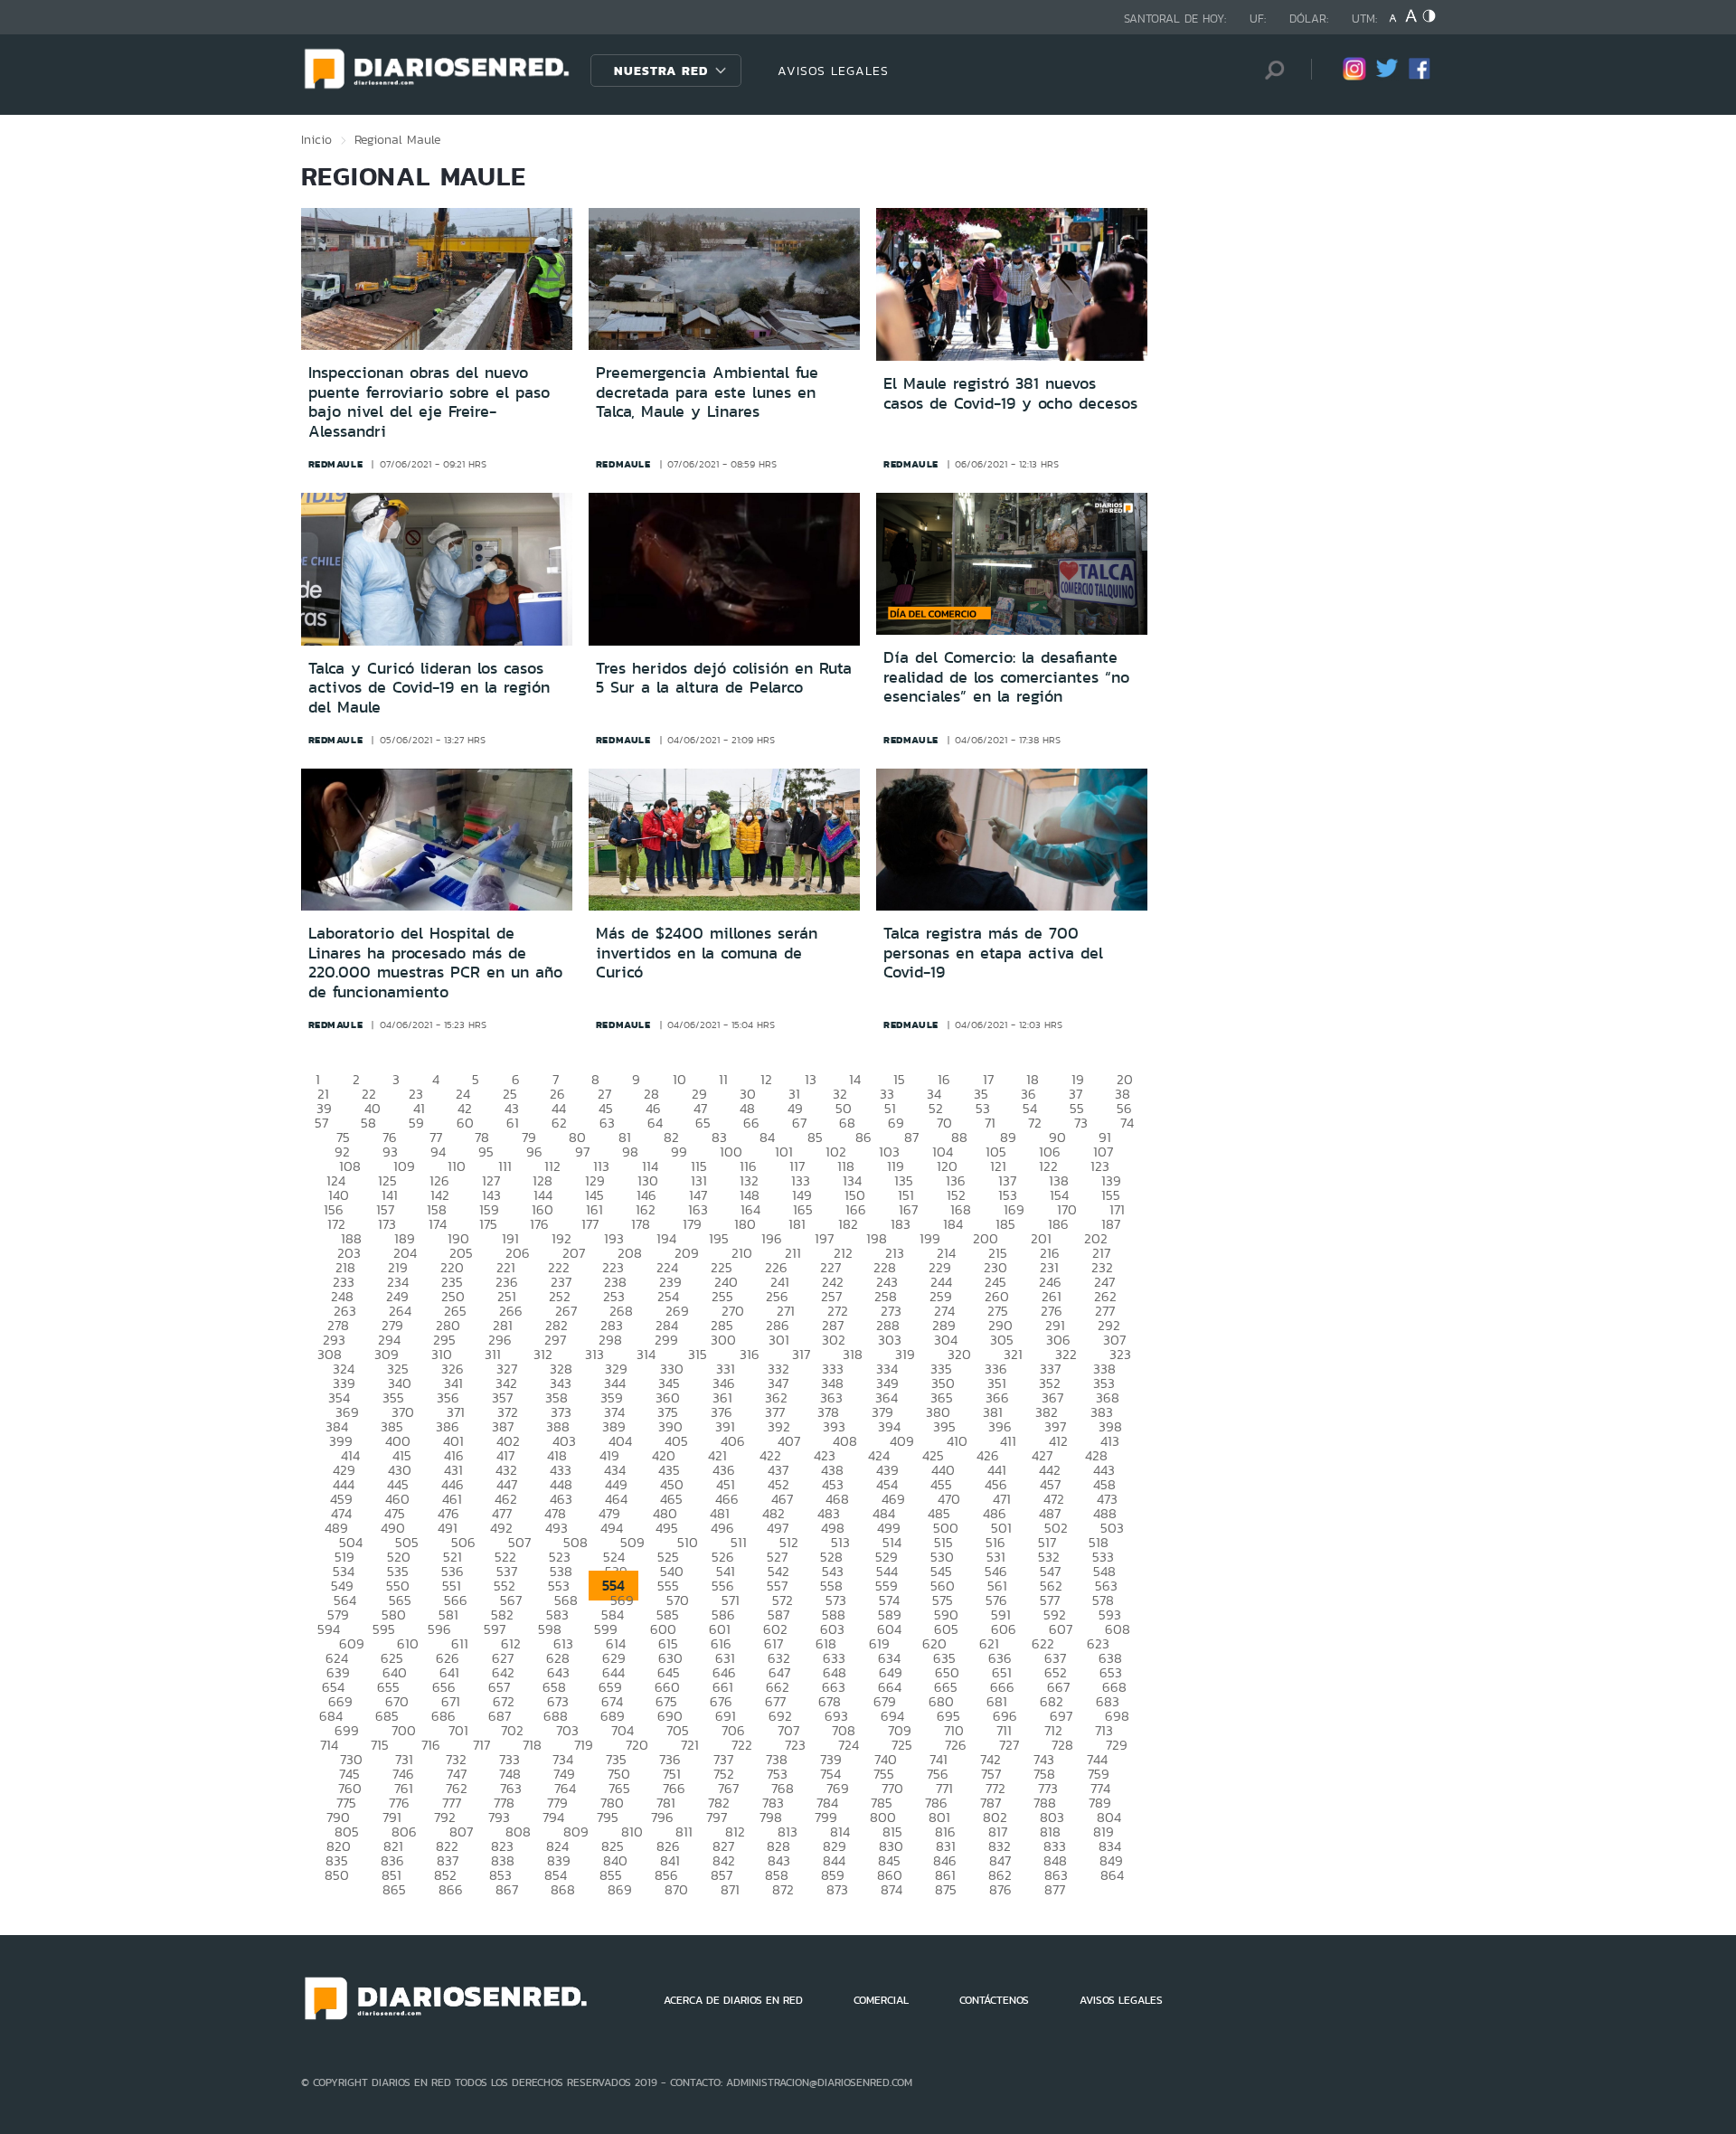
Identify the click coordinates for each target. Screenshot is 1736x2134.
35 (981, 1094)
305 (1002, 1340)
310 (442, 1354)
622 (1043, 1643)
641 (449, 1672)
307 (1114, 1340)
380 (938, 1412)
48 (747, 1108)
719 (584, 1745)
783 (773, 1803)
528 (831, 1557)
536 (453, 1571)
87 (911, 1137)
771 (944, 1788)
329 (616, 1369)
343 (561, 1383)
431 (453, 1470)
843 (779, 1860)
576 (996, 1600)
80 (577, 1137)
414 (350, 1455)
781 (666, 1803)
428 (1096, 1455)
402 (508, 1441)
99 (679, 1152)
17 (988, 1079)
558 (831, 1586)
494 (612, 1528)
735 (616, 1759)
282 (557, 1325)
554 (613, 1586)
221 (506, 1267)
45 (606, 1108)
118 (846, 1166)
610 (408, 1643)
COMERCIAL (881, 2000)
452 (778, 1484)
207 (574, 1253)
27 (604, 1094)
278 (338, 1325)
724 (849, 1745)
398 (1110, 1426)
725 (902, 1745)
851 (392, 1875)
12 (766, 1079)
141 (390, 1195)
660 (667, 1687)
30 (748, 1094)
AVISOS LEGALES (833, 71)
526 (723, 1557)
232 (1102, 1267)
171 (1117, 1209)
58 (368, 1123)
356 (448, 1397)
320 (959, 1354)
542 (778, 1571)
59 (416, 1123)
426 (988, 1455)
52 (936, 1108)
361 (722, 1397)
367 (1052, 1397)
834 (1110, 1846)
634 (889, 1658)
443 (1104, 1470)
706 (733, 1730)
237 (561, 1282)
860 (890, 1875)
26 (557, 1094)
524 (614, 1557)
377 (775, 1412)
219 (398, 1267)
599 (606, 1629)
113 (601, 1166)
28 (651, 1094)
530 (942, 1557)
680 (941, 1701)
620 (934, 1643)
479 (609, 1513)
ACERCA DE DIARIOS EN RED (733, 2000)
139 (1111, 1180)
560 (943, 1586)
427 (1042, 1455)
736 (670, 1759)
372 (508, 1412)
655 (388, 1687)
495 (667, 1528)
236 (507, 1282)
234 (398, 1282)
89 (1008, 1137)
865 (394, 1889)
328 (561, 1369)
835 (337, 1860)
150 (855, 1195)
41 (419, 1108)
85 (815, 1137)
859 (833, 1875)
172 (336, 1224)
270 (733, 1311)
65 (703, 1123)
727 (1009, 1745)
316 (750, 1354)
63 (607, 1123)
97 (582, 1152)
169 (1014, 1209)
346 (724, 1383)
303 (890, 1340)
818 (1050, 1832)
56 (1124, 1108)
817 (998, 1832)
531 (996, 1557)
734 (563, 1759)
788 (1045, 1803)
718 (532, 1745)
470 (949, 1499)
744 (1097, 1759)
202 (1096, 1238)
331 (726, 1369)
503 (1112, 1528)
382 (1047, 1412)
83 (719, 1137)
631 (725, 1658)
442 (1050, 1470)
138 (1059, 1180)
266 (511, 1311)
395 (944, 1426)
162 (646, 1209)
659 (610, 1687)
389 (614, 1426)
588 (834, 1615)
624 (337, 1658)
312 (543, 1354)
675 (666, 1701)
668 (1114, 1687)
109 (404, 1166)
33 (887, 1094)
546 (996, 1571)
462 (506, 1499)
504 (351, 1542)
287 (833, 1325)
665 (946, 1687)
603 (832, 1629)
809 (576, 1832)
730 (351, 1759)
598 (550, 1629)
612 (511, 1643)
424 (879, 1455)
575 (943, 1600)
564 (345, 1600)
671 (451, 1701)
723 (795, 1745)
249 (397, 1296)
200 (986, 1238)
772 (995, 1788)
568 (566, 1600)
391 (725, 1426)
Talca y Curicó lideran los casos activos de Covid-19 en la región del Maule (429, 688)
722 (742, 1745)
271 (786, 1311)
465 (671, 1499)
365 (942, 1397)
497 (778, 1528)
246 (1050, 1282)
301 (779, 1340)
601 (720, 1629)
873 (837, 1889)
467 (782, 1499)
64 (655, 1123)
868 (563, 1889)
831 (946, 1846)
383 (1102, 1412)
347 (778, 1383)
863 (1056, 1875)
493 (557, 1528)
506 (463, 1542)
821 (393, 1846)
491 (448, 1528)
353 (1104, 1383)
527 (777, 1557)
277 (1105, 1311)
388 (558, 1426)
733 (509, 1759)
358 (557, 1397)
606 (1004, 1629)
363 (831, 1397)
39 (324, 1108)
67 (799, 1123)
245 (995, 1282)
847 (1000, 1860)
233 (344, 1282)
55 (1077, 1108)
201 (1041, 1238)
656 (444, 1687)
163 (698, 1209)
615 (668, 1643)
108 (350, 1166)
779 (557, 1803)
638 (1110, 1658)
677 (775, 1701)
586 (723, 1615)
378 (828, 1412)
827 (723, 1846)
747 (457, 1774)
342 (506, 1383)
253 (614, 1296)
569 (622, 1600)
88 (959, 1137)
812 (735, 1832)
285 (722, 1325)
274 (944, 1311)
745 (349, 1774)
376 (722, 1412)
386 (448, 1426)
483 (829, 1513)
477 (502, 1513)
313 (594, 1354)
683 (1108, 1701)
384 (337, 1426)
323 (1120, 1354)
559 (887, 1586)
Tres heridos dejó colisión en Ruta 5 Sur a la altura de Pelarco (724, 678)
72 (1035, 1123)
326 (453, 1369)
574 (889, 1600)
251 (507, 1296)
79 (529, 1137)
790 (338, 1817)
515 (943, 1542)
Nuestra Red (661, 71)
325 (398, 1369)
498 (833, 1528)
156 (334, 1209)
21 (323, 1094)
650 (947, 1672)
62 (559, 1123)
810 (632, 1832)
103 (889, 1152)
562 (1051, 1586)
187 (1111, 1224)
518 (1099, 1542)
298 (610, 1340)
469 (893, 1499)
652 (1056, 1672)
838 (503, 1860)
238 (615, 1282)
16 (944, 1079)
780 (612, 1803)
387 (503, 1426)
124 (336, 1180)
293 (334, 1340)
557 (777, 1586)
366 (997, 1397)
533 (1103, 1557)
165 (803, 1209)
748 (510, 1774)
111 (505, 1166)
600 (663, 1629)
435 (669, 1470)
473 (1107, 1499)
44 (559, 1108)
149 (802, 1195)
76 (390, 1137)
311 (493, 1354)
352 (1050, 1383)
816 (945, 1832)
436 (724, 1470)
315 (698, 1354)
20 (1125, 1079)
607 (1061, 1629)
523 (560, 1557)
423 (825, 1455)
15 (899, 1079)
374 (614, 1412)
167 (908, 1209)
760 (350, 1788)
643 (558, 1672)
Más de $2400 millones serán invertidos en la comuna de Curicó (707, 953)
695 (948, 1716)
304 (946, 1340)
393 (834, 1426)
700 (404, 1730)
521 (453, 1557)
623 (1098, 1643)
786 (936, 1803)
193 (614, 1238)
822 (447, 1846)
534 (344, 1571)
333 (833, 1369)
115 (699, 1166)
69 (896, 1123)
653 (1111, 1672)
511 (739, 1542)
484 (884, 1513)
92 (342, 1152)
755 (884, 1774)
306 (1058, 1340)
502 (1056, 1528)
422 (770, 1455)
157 (385, 1209)
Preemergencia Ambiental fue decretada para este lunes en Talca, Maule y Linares (707, 392)
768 (783, 1788)
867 (507, 1889)
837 (448, 1860)
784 (827, 1803)
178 (641, 1224)
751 (672, 1774)
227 (830, 1267)
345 (669, 1383)
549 (342, 1586)
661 (723, 1687)
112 (552, 1166)
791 (392, 1817)
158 (437, 1209)
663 (834, 1687)
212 (843, 1253)
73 (1081, 1123)
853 (500, 1875)
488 (1105, 1513)
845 (889, 1860)
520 (399, 1557)
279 (392, 1325)
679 (885, 1701)
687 (500, 1716)
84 (767, 1137)
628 (558, 1658)
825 (613, 1846)
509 (632, 1542)
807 (461, 1832)
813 (788, 1832)
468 (837, 1499)
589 (890, 1615)
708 (844, 1730)
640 (395, 1672)
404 (620, 1441)
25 (510, 1094)
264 (400, 1311)
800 (883, 1817)
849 (1111, 1860)
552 (505, 1586)
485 (939, 1513)
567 (511, 1600)
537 (507, 1571)
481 (720, 1513)
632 (779, 1658)
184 (953, 1224)
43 (512, 1108)
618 (826, 1643)
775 (346, 1803)
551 (452, 1586)
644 (613, 1672)
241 (780, 1282)
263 (345, 1311)
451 (726, 1484)
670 (397, 1701)
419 (609, 1455)
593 (1110, 1615)
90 (1057, 1137)
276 (1052, 1311)
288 (888, 1325)
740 (886, 1759)
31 (794, 1094)
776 (399, 1803)
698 (1117, 1716)
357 (502, 1397)
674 (612, 1701)
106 (1050, 1152)
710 (954, 1730)
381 (993, 1412)
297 (555, 1340)
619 (879, 1643)
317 (801, 1354)
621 (989, 1643)
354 (339, 1397)
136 (956, 1180)
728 (1062, 1745)
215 (998, 1253)
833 (1055, 1846)
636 (1000, 1658)
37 (1076, 1094)
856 (666, 1875)
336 (996, 1369)
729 (1117, 1745)
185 (1005, 1224)
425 (933, 1455)
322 (1066, 1354)
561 (997, 1586)
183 (901, 1224)
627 (503, 1658)
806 (404, 1832)
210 (742, 1253)
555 (668, 1586)
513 (840, 1542)
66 (751, 1123)
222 (559, 1267)
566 (456, 1600)
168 (961, 1209)
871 (730, 1889)
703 (567, 1730)
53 (983, 1108)
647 (779, 1672)
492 (501, 1528)
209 (687, 1253)
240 (726, 1282)
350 (943, 1383)
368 (1108, 1397)
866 (451, 1889)
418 (557, 1455)
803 (1052, 1817)
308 (330, 1354)
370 (403, 1412)
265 (455, 1311)
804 (1109, 1817)
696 (1005, 1716)
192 (561, 1238)
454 (887, 1484)
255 (722, 1296)
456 (996, 1484)
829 (835, 1846)
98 (630, 1152)
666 (1002, 1687)
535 (398, 1571)
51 (890, 1108)
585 (668, 1615)
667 (1058, 1687)
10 (679, 1079)
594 (329, 1629)
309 (387, 1354)
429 (344, 1470)
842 (724, 1860)
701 (458, 1730)
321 (1013, 1354)
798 (771, 1817)
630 (670, 1658)
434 (615, 1470)
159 (489, 1209)
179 (692, 1224)
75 (343, 1137)
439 (887, 1470)
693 (836, 1716)
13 (811, 1079)
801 (939, 1817)
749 (564, 1774)
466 (727, 1499)
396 (1000, 1426)
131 (699, 1180)
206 (518, 1253)
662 (778, 1687)
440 (943, 1470)
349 (887, 1383)
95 (486, 1152)
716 (431, 1745)
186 (1058, 1224)
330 (672, 1369)
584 (613, 1615)
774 (1100, 1788)
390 (670, 1426)
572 (783, 1600)
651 (1002, 1672)
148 (750, 1195)
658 (554, 1687)
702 (512, 1730)
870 (676, 1889)
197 (824, 1238)
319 (905, 1354)
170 (1067, 1209)
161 (594, 1209)
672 (504, 1701)
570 (678, 1600)
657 (499, 1687)
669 (340, 1701)
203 (349, 1253)
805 (347, 1832)
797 (717, 1817)
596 (439, 1629)
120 (947, 1166)
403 (564, 1441)
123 (1100, 1166)
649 (891, 1672)
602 (775, 1629)
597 (495, 1629)
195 (719, 1238)
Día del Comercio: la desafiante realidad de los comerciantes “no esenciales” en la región (1006, 677)
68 (847, 1123)
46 (653, 1108)
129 (595, 1180)
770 (892, 1788)
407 (789, 1441)
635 (944, 1658)
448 (561, 1484)
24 (463, 1094)
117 (797, 1166)
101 (784, 1152)
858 (777, 1875)
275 (998, 1311)
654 (333, 1687)
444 (344, 1484)
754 (830, 1774)
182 (848, 1224)
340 (400, 1383)
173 (387, 1224)
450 (672, 1484)
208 (630, 1253)
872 (783, 1889)
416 (454, 1455)
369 (347, 1412)
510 (688, 1542)
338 (1104, 1369)
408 (845, 1441)
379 (882, 1412)
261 (1052, 1296)
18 (1033, 1079)
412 (1058, 1441)
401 (453, 1441)
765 (619, 1788)
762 (457, 1788)
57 (321, 1123)
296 (500, 1340)
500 (946, 1528)
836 (392, 1860)
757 (991, 1774)
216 (1050, 1253)
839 (559, 1860)
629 (614, 1658)
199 (930, 1238)
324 (344, 1369)
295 (444, 1340)
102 (836, 1152)
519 (344, 1557)
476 (448, 1513)
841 (670, 1860)
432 (506, 1470)
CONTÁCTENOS (994, 2000)
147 (698, 1195)
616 (721, 1643)
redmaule (336, 464)
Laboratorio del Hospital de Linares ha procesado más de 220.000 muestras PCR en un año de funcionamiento (435, 963)
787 (991, 1803)
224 (667, 1267)
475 (395, 1513)
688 (556, 1716)
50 (844, 1108)
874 (892, 1889)
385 (392, 1426)
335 (941, 1369)
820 (339, 1846)
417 (505, 1455)
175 (488, 1224)
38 (1123, 1094)
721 (690, 1745)
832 (1000, 1846)
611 (460, 1643)
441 (997, 1470)
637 (1055, 1658)
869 (620, 1889)
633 (834, 1658)
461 (452, 1499)
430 (400, 1470)
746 (403, 1774)
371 (456, 1412)
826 (668, 1846)
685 (387, 1716)
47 (700, 1108)
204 (405, 1253)
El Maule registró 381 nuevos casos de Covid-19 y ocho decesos (1010, 393)
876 (1000, 1889)
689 (613, 1716)
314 (646, 1354)
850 (337, 1875)
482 (774, 1513)
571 (731, 1600)
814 (840, 1832)
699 (347, 1730)
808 (518, 1832)
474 (341, 1513)
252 (560, 1296)
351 (997, 1383)
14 (855, 1079)
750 (619, 1774)
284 (667, 1325)
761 (404, 1788)
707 (788, 1730)
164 (750, 1209)
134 (852, 1180)
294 (389, 1340)
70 (944, 1123)
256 (777, 1296)
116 (748, 1166)
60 (465, 1123)
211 (793, 1253)
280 (448, 1325)
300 (723, 1340)
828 (778, 1846)
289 (944, 1325)
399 (341, 1441)
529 (887, 1557)
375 (668, 1412)
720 (637, 1745)
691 (726, 1716)
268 (621, 1311)
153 (1008, 1195)
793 (499, 1817)
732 (456, 1759)
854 (556, 1875)
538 (561, 1571)
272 (838, 1311)
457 (1050, 1484)
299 (666, 1340)
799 (826, 1817)
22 (369, 1094)
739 (831, 1759)
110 (457, 1166)
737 (723, 1759)
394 (889, 1426)
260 (997, 1296)
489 (336, 1528)
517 (1047, 1542)
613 (563, 1643)
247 (1104, 1282)
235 (452, 1282)
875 (946, 1889)
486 (995, 1513)
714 (329, 1745)
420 (664, 1455)
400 (398, 1441)
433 (561, 1470)
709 (900, 1730)
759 (1099, 1774)
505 (407, 1542)
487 (1050, 1513)
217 (1101, 1253)
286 (778, 1325)
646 (724, 1672)
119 (896, 1166)
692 (780, 1716)
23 (416, 1094)
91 (1105, 1137)
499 (889, 1528)
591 (1001, 1615)
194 (666, 1238)
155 (1111, 1195)
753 (777, 1774)
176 (539, 1224)
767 (728, 1788)
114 (650, 1166)
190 (458, 1238)
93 (390, 1152)
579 (338, 1615)
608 (1118, 1629)
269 (677, 1311)
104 (943, 1152)
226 (776, 1267)
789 (1100, 1803)
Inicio (316, 139)
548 (1104, 1571)
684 (331, 1716)
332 (778, 1369)
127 (491, 1180)
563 (1106, 1586)
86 (863, 1137)
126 (439, 1180)
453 (833, 1484)
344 (615, 1383)
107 (1103, 1152)
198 (877, 1238)
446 (453, 1484)
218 (345, 1267)
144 (543, 1195)
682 (1052, 1701)
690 (670, 1716)
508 (576, 1542)
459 (341, 1499)
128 (542, 1180)
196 (772, 1238)
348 (832, 1383)
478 (555, 1513)
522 (505, 1557)
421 (717, 1455)
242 (833, 1282)
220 (452, 1267)
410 (957, 1441)
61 (513, 1123)
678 (830, 1701)
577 (1050, 1600)
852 (445, 1875)
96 (534, 1152)
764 (565, 1788)
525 (668, 1557)
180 (745, 1224)
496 (722, 1528)
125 (387, 1180)
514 (892, 1542)
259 (941, 1296)
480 (665, 1513)
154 (1059, 1195)
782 (719, 1803)
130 (648, 1180)
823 (502, 1846)
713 (1104, 1730)
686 (443, 1716)
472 (1054, 1499)
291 (1055, 1325)
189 (405, 1238)
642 (503, 1672)
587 (778, 1615)
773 (1048, 1788)
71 (990, 1123)
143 (491, 1195)
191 (510, 1238)
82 (671, 1137)
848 (1055, 1860)
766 (674, 1788)
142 (440, 1195)
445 (398, 1484)
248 (342, 1296)
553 (559, 1586)
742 (991, 1759)
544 (887, 1571)
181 (797, 1224)
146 (646, 1195)
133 (801, 1180)
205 (461, 1253)
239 (670, 1282)
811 (684, 1832)
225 (722, 1267)
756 (938, 1774)
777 (452, 1803)
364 (887, 1397)
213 (895, 1253)
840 (615, 1860)
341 (453, 1383)
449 (616, 1484)
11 (723, 1079)
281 (503, 1325)
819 (1104, 1832)
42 (465, 1108)
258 (886, 1296)
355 (393, 1397)
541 (726, 1571)
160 (542, 1209)
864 (1112, 1875)
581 (448, 1615)
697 (1061, 1716)
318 (853, 1354)
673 (558, 1701)
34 (934, 1094)
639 (338, 1672)
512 (789, 1542)
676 (721, 1701)
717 (481, 1745)
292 (1109, 1325)
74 (1127, 1123)
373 (561, 1412)
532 (1049, 1557)
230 (995, 1267)
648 (835, 1672)
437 (778, 1470)
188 (351, 1238)
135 (904, 1180)
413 (1110, 1441)
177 (590, 1224)
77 (436, 1137)
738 (777, 1759)
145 (594, 1195)
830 (891, 1846)
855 (611, 1875)
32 (840, 1094)
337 (1050, 1369)
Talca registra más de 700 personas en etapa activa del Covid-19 (993, 953)
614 (616, 1643)
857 (722, 1875)
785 (882, 1803)
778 (504, 1803)
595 (384, 1629)
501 (1001, 1528)
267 (566, 1311)
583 (557, 1615)
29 (699, 1094)
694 (892, 1716)
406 (733, 1441)
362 (776, 1397)
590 (946, 1615)
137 (1007, 1180)
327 (507, 1369)
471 (1002, 1499)
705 (678, 1730)
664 (890, 1687)
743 (1044, 1759)
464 (616, 1499)
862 (1000, 1875)
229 (940, 1267)
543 (833, 1571)
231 (1049, 1267)
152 (956, 1195)
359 (612, 1397)
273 (891, 1311)
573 (836, 1600)
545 (941, 1571)
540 (672, 1571)
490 (393, 1528)
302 (834, 1340)
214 (946, 1253)
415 (402, 1455)
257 (831, 1296)
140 (339, 1195)
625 (392, 1658)
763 (511, 1788)
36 (1028, 1094)
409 (902, 1441)
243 (887, 1282)
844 (834, 1860)
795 (608, 1817)
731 (404, 1759)
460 (397, 1499)
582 (502, 1615)
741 (939, 1759)
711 (1004, 1730)
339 (344, 1383)
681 (997, 1701)
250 (453, 1296)
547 (1050, 1571)
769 (838, 1788)
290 (1000, 1325)
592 (1055, 1615)
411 (1008, 1441)
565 (400, 1600)
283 (612, 1325)
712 (1053, 1730)
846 (945, 1860)
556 (723, 1586)
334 (887, 1369)
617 (774, 1643)
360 (668, 1397)
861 (945, 1875)
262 (1105, 1296)
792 (445, 1817)
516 (995, 1542)
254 (668, 1296)
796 (662, 1817)
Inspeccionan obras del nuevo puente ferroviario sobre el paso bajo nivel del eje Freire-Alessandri (429, 402)
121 (998, 1166)
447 (507, 1484)
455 (941, 1484)
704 (623, 1730)
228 (885, 1267)
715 (380, 1745)
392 (779, 1426)
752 (724, 1774)
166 (856, 1209)
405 (676, 1441)
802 (995, 1817)
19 (1078, 1079)
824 (557, 1846)
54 (1030, 1108)
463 (561, 1499)
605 (946, 1629)
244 (941, 1282)
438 (832, 1470)
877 (1055, 1889)
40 (373, 1108)
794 (553, 1817)
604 (889, 1629)
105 (996, 1152)
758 (1044, 1774)
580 (394, 1615)
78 (482, 1137)
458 (1104, 1484)
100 (731, 1152)
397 (1055, 1426)
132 (749, 1180)
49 (795, 1108)
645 (669, 1672)
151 (906, 1195)
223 (613, 1267)
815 (892, 1832)
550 (398, 1586)
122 (1048, 1166)
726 (956, 1745)
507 (519, 1542)
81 (625, 1137)
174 (438, 1224)
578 (1103, 1600)
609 (352, 1643)
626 (448, 1658)
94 (438, 1152)
